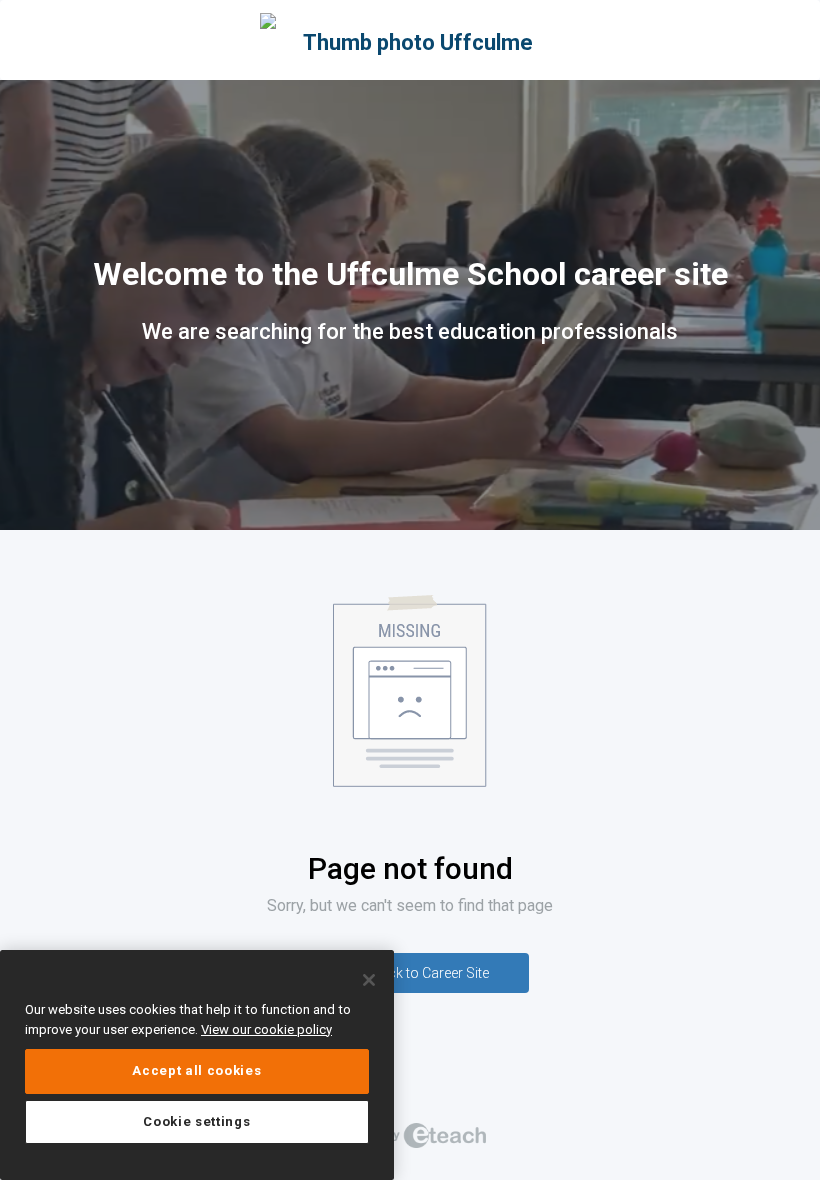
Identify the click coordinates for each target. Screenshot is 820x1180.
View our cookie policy (266, 1029)
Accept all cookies (196, 1070)
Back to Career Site (430, 973)
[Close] (369, 980)
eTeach (410, 1135)
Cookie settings (196, 1121)
